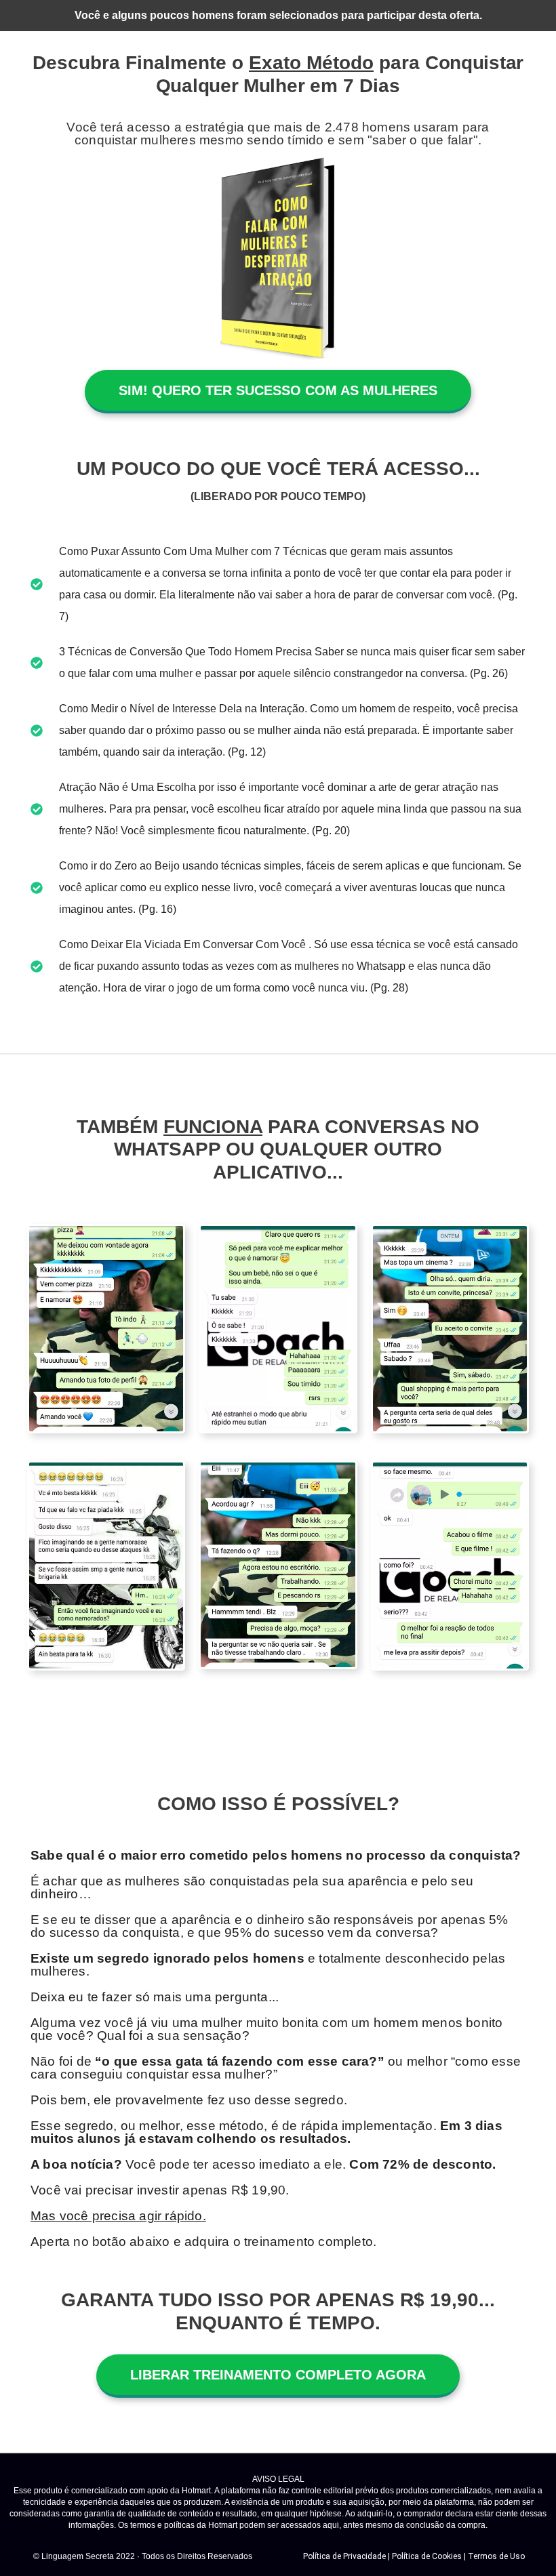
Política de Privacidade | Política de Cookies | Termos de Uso (414, 2556)
